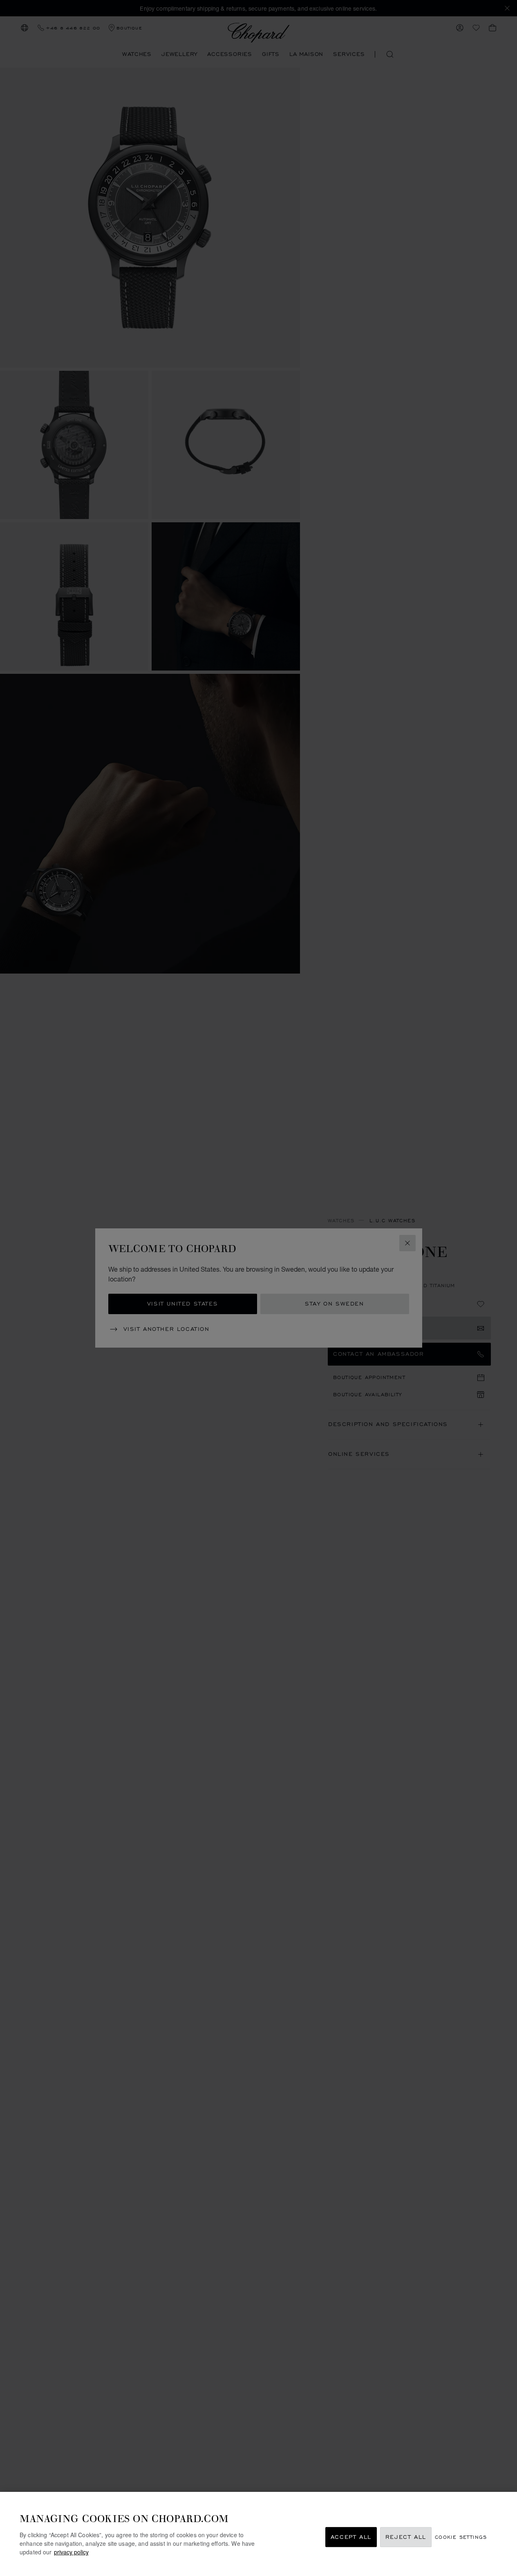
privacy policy (71, 2552)
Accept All (351, 2537)
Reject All (406, 2537)
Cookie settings (461, 2537)
